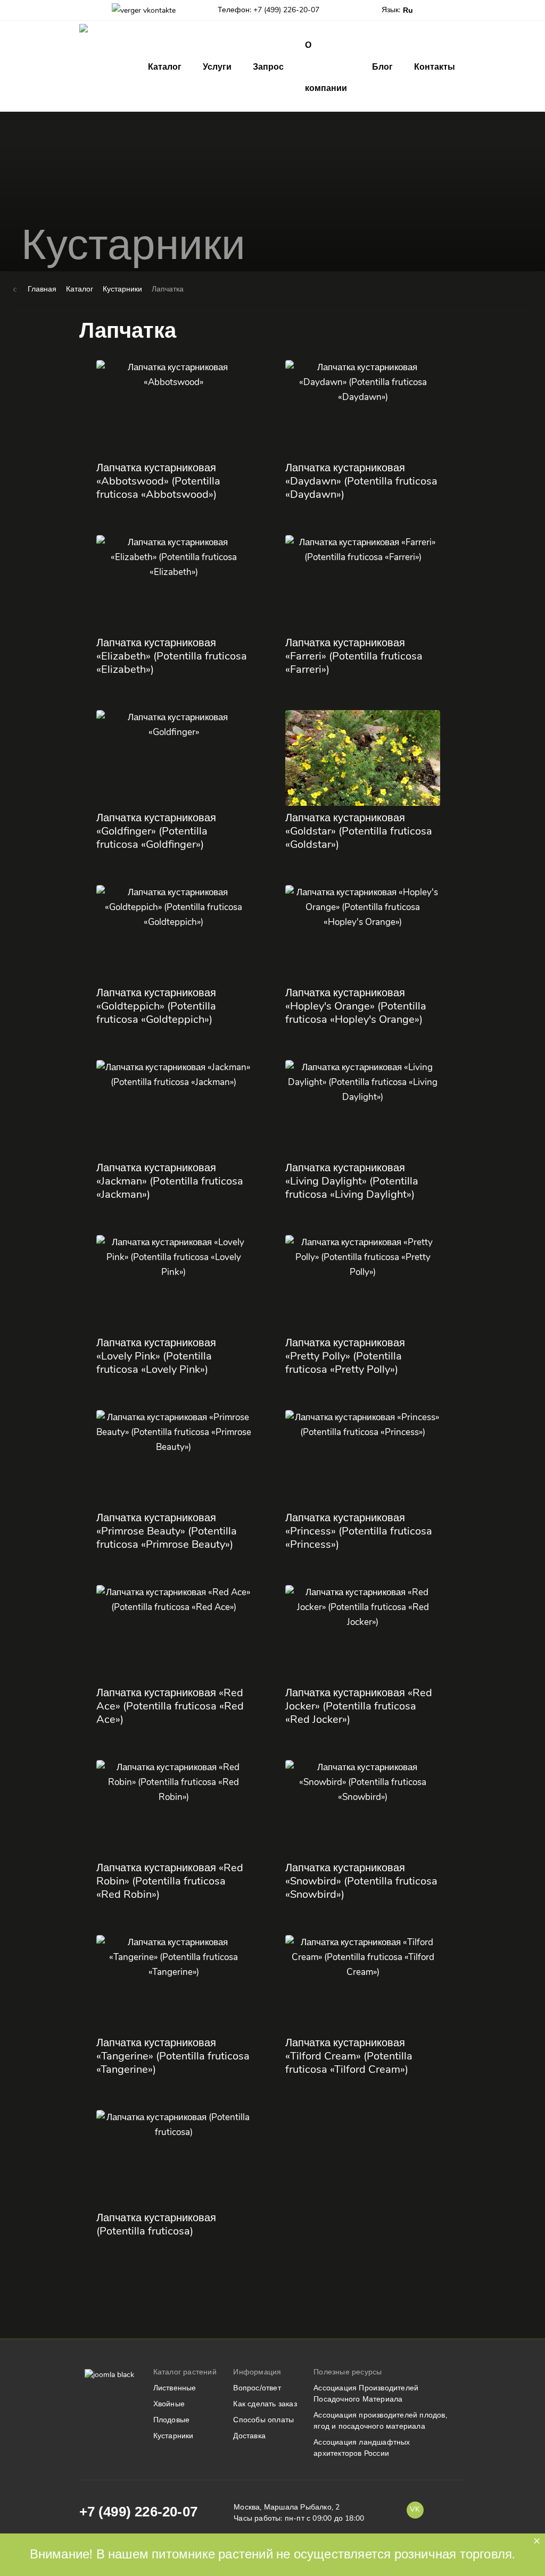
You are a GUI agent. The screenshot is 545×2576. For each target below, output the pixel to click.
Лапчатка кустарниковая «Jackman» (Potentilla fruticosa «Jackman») (170, 1181)
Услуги (217, 67)
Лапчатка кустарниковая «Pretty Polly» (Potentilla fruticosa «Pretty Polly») (345, 1356)
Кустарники (174, 2436)
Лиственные (175, 2388)
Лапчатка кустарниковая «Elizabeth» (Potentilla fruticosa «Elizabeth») (172, 656)
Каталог (165, 67)
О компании (326, 66)
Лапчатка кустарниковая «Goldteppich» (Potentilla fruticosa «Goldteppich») (156, 1006)
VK (415, 2509)
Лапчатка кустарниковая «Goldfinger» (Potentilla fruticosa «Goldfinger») (156, 831)
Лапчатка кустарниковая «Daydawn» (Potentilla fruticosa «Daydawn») (361, 481)
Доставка (249, 2436)
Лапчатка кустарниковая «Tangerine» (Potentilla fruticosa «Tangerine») (173, 2056)
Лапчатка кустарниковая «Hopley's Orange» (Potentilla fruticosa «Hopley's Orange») (356, 1006)
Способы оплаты (263, 2420)
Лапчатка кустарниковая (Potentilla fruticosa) (156, 2224)
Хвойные (169, 2404)
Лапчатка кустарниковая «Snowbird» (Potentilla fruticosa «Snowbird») (361, 1881)
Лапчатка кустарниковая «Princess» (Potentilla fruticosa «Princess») (359, 1531)
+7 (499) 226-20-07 (139, 2512)
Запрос (268, 67)
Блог (382, 67)
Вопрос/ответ (257, 2388)
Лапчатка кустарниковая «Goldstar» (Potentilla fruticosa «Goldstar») (359, 831)
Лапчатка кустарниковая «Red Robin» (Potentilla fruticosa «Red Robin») (170, 1881)
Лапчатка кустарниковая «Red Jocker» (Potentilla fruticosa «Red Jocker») (359, 1706)
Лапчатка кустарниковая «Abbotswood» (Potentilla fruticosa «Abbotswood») (158, 481)
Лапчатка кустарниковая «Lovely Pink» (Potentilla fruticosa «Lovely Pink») (156, 1356)
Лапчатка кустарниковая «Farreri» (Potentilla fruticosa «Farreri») (354, 656)
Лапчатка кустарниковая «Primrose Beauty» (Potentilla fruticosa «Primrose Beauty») (167, 1531)
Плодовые (172, 2420)
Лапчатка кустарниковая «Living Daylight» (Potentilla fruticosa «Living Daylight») (352, 1181)
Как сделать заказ (265, 2404)
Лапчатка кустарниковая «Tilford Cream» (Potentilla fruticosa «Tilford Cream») (349, 2056)
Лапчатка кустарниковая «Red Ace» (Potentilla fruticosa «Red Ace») (170, 1706)
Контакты (435, 67)
